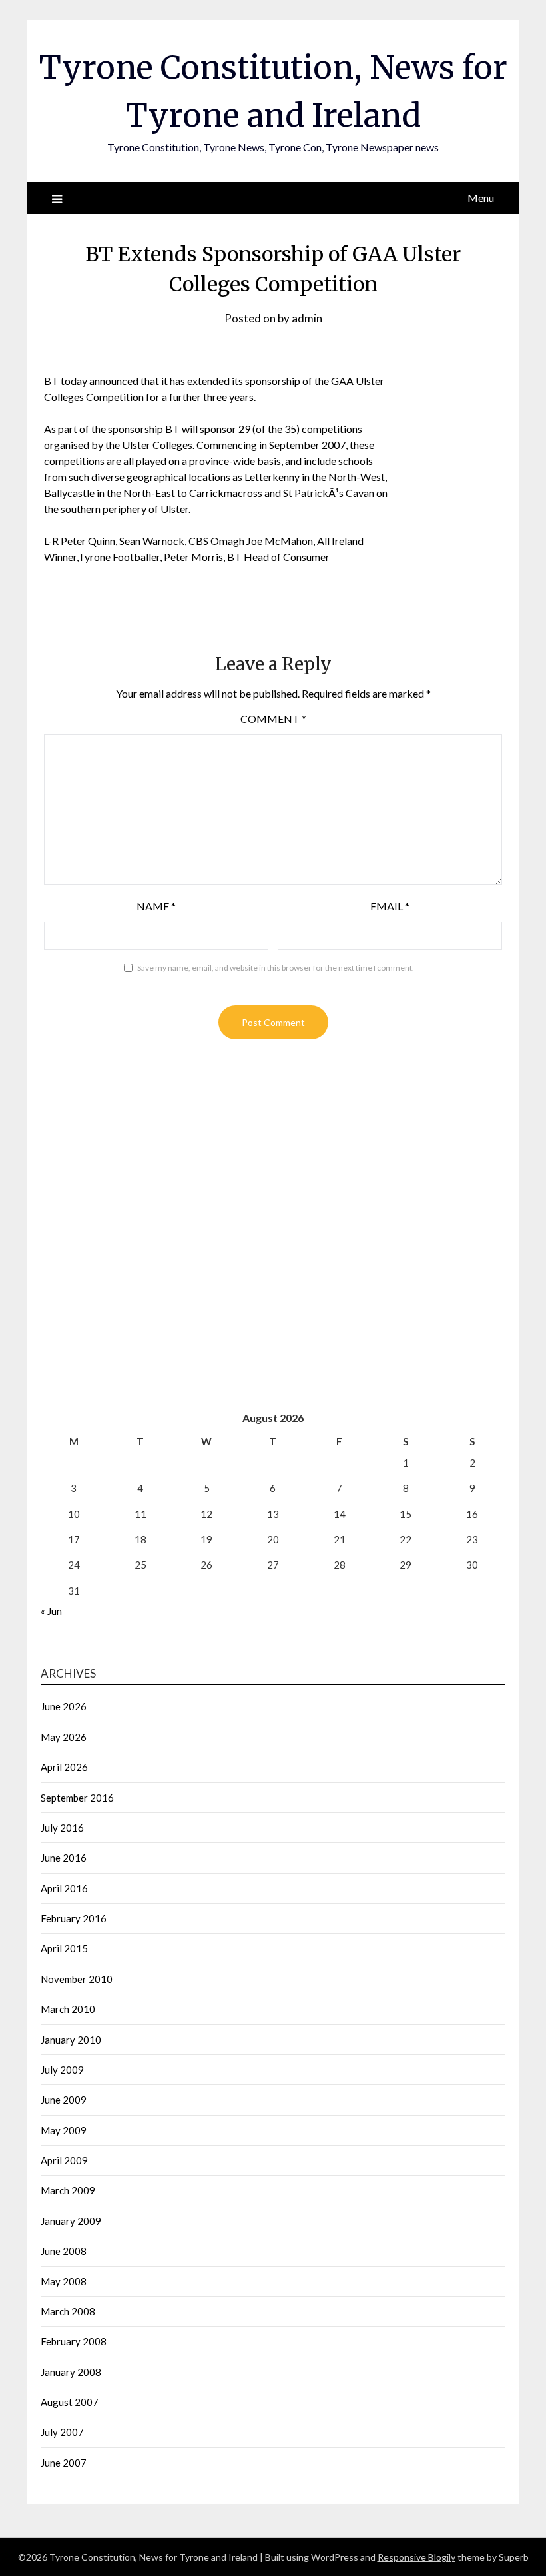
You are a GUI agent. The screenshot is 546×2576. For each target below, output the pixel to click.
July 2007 (62, 2432)
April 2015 (64, 1948)
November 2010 (77, 1979)
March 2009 (68, 2190)
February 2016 (74, 1918)
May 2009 (64, 2130)
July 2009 (62, 2070)
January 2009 (71, 2221)
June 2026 (64, 1706)
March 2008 (68, 2311)
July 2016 (62, 1828)
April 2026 (64, 1767)
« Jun (51, 1611)
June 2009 (64, 2100)
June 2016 (64, 1858)
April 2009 (64, 2160)
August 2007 (70, 2402)
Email (390, 906)
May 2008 (64, 2281)
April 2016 (64, 1888)
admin (307, 318)
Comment (273, 719)
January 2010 (71, 2040)
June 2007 (64, 2463)
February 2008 (74, 2341)
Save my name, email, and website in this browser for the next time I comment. (276, 968)
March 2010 (68, 2009)
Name (156, 906)
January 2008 (71, 2372)
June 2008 (64, 2251)
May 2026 (64, 1737)
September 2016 (77, 1798)
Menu (481, 198)
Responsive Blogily (416, 2557)
